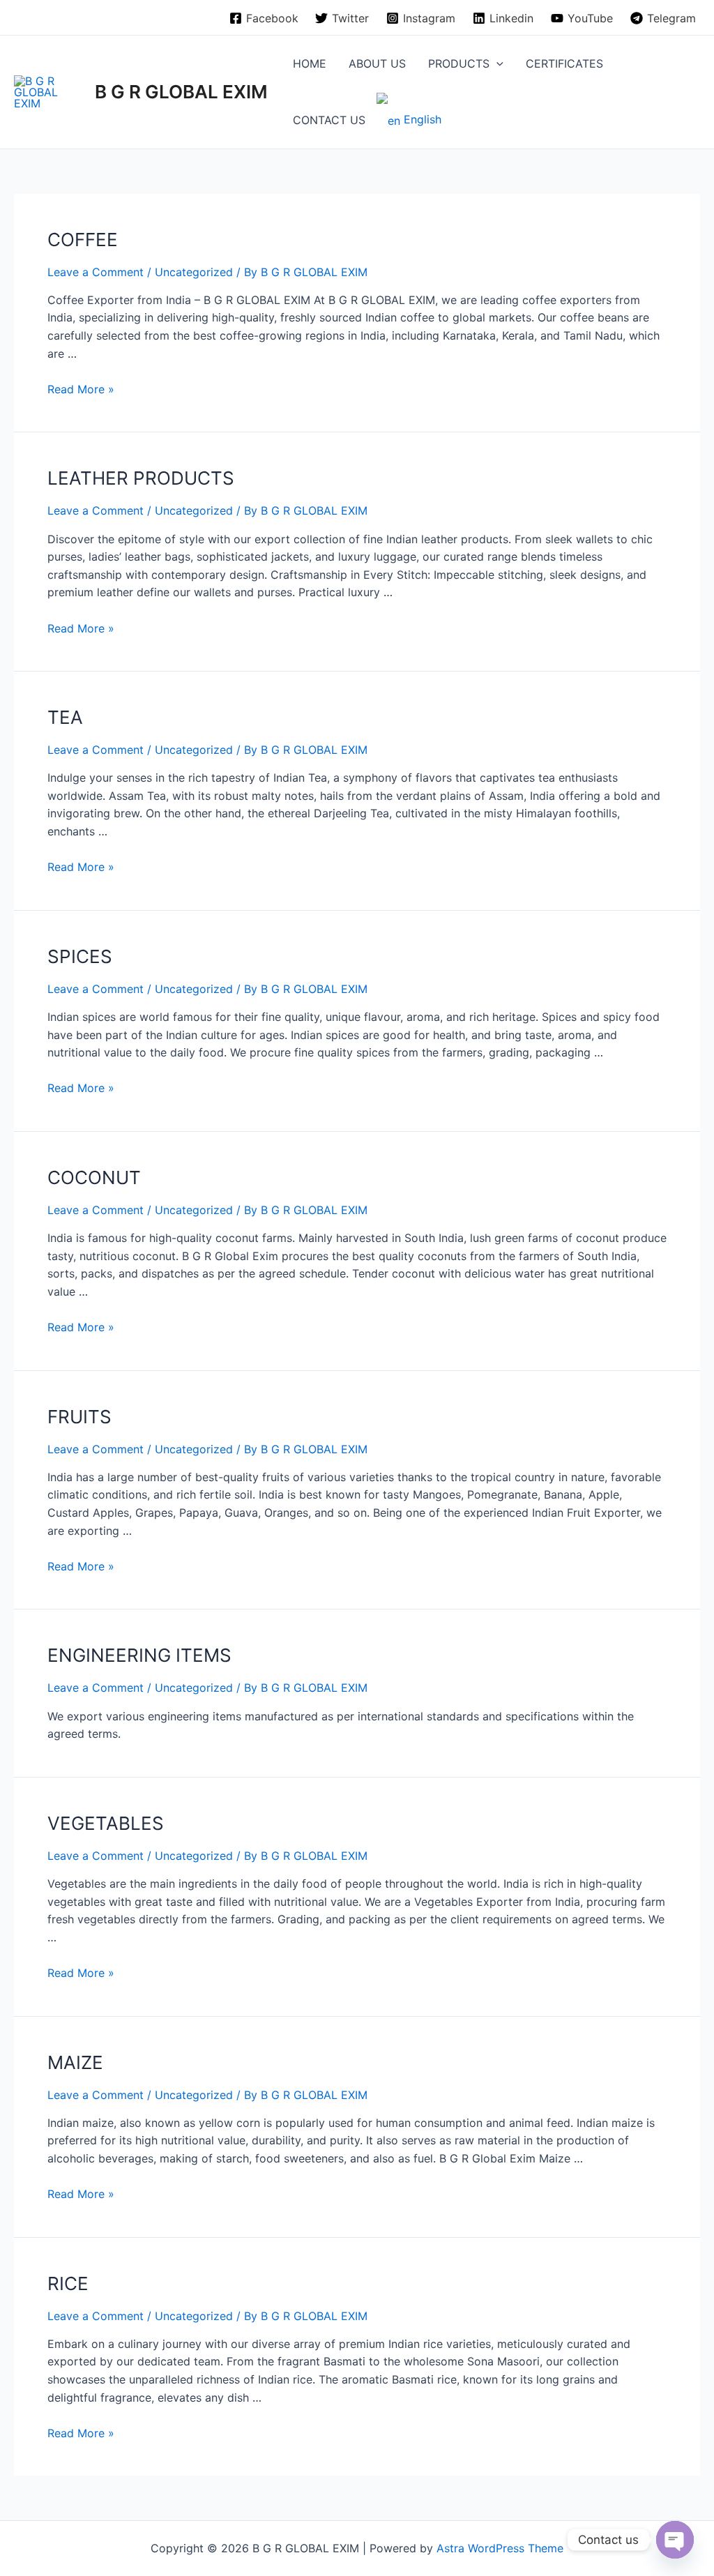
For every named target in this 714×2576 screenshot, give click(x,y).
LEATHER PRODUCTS (141, 478)
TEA (65, 717)
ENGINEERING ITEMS (139, 1655)
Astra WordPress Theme (500, 2548)
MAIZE (75, 2062)
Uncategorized (194, 272)
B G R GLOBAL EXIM (181, 92)
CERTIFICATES (564, 63)
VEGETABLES (106, 1823)
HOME (310, 63)
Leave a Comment (96, 272)
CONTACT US (329, 120)
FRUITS (79, 1417)
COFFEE (83, 240)
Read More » (81, 389)
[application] (496, 63)
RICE (68, 2283)
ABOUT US (377, 63)
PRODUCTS (459, 63)
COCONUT (94, 1177)
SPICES (80, 956)
